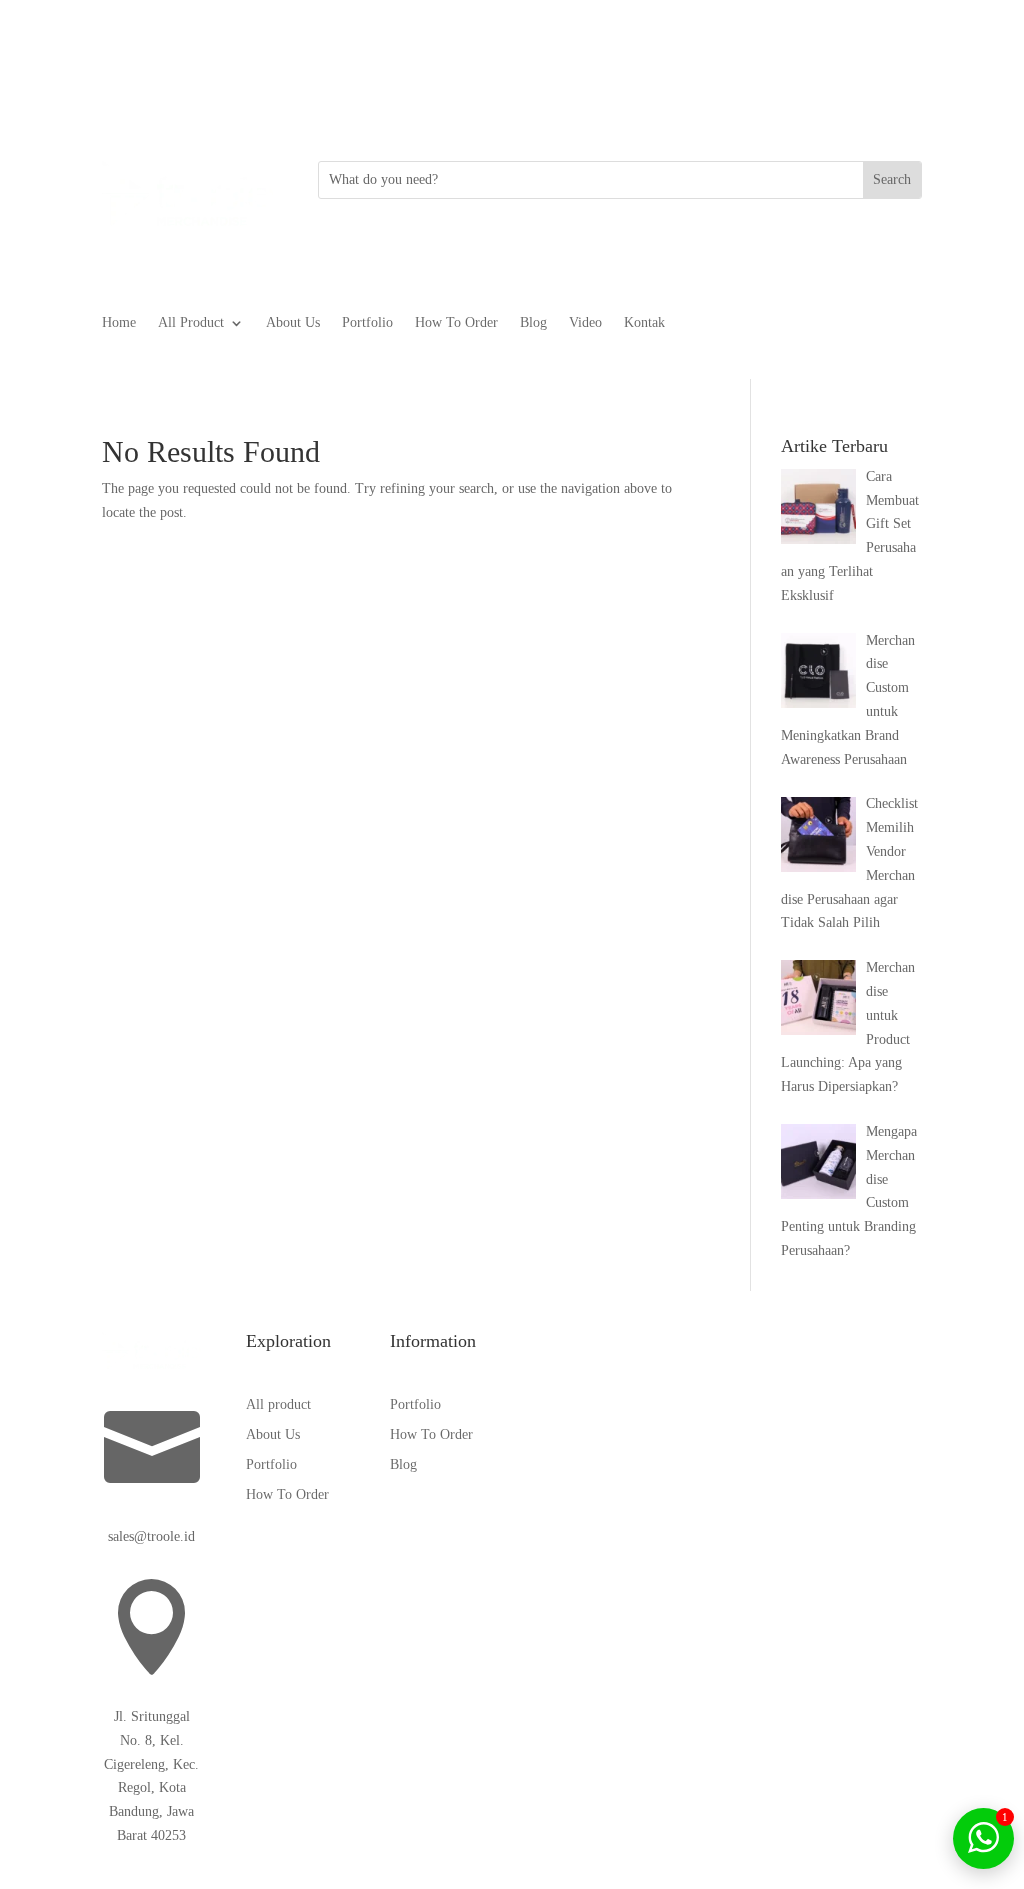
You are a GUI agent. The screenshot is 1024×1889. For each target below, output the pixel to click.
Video (585, 323)
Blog (533, 323)
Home (119, 323)
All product (278, 1405)
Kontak (644, 323)
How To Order (456, 323)
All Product (191, 323)
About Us (293, 323)
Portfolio (367, 323)
